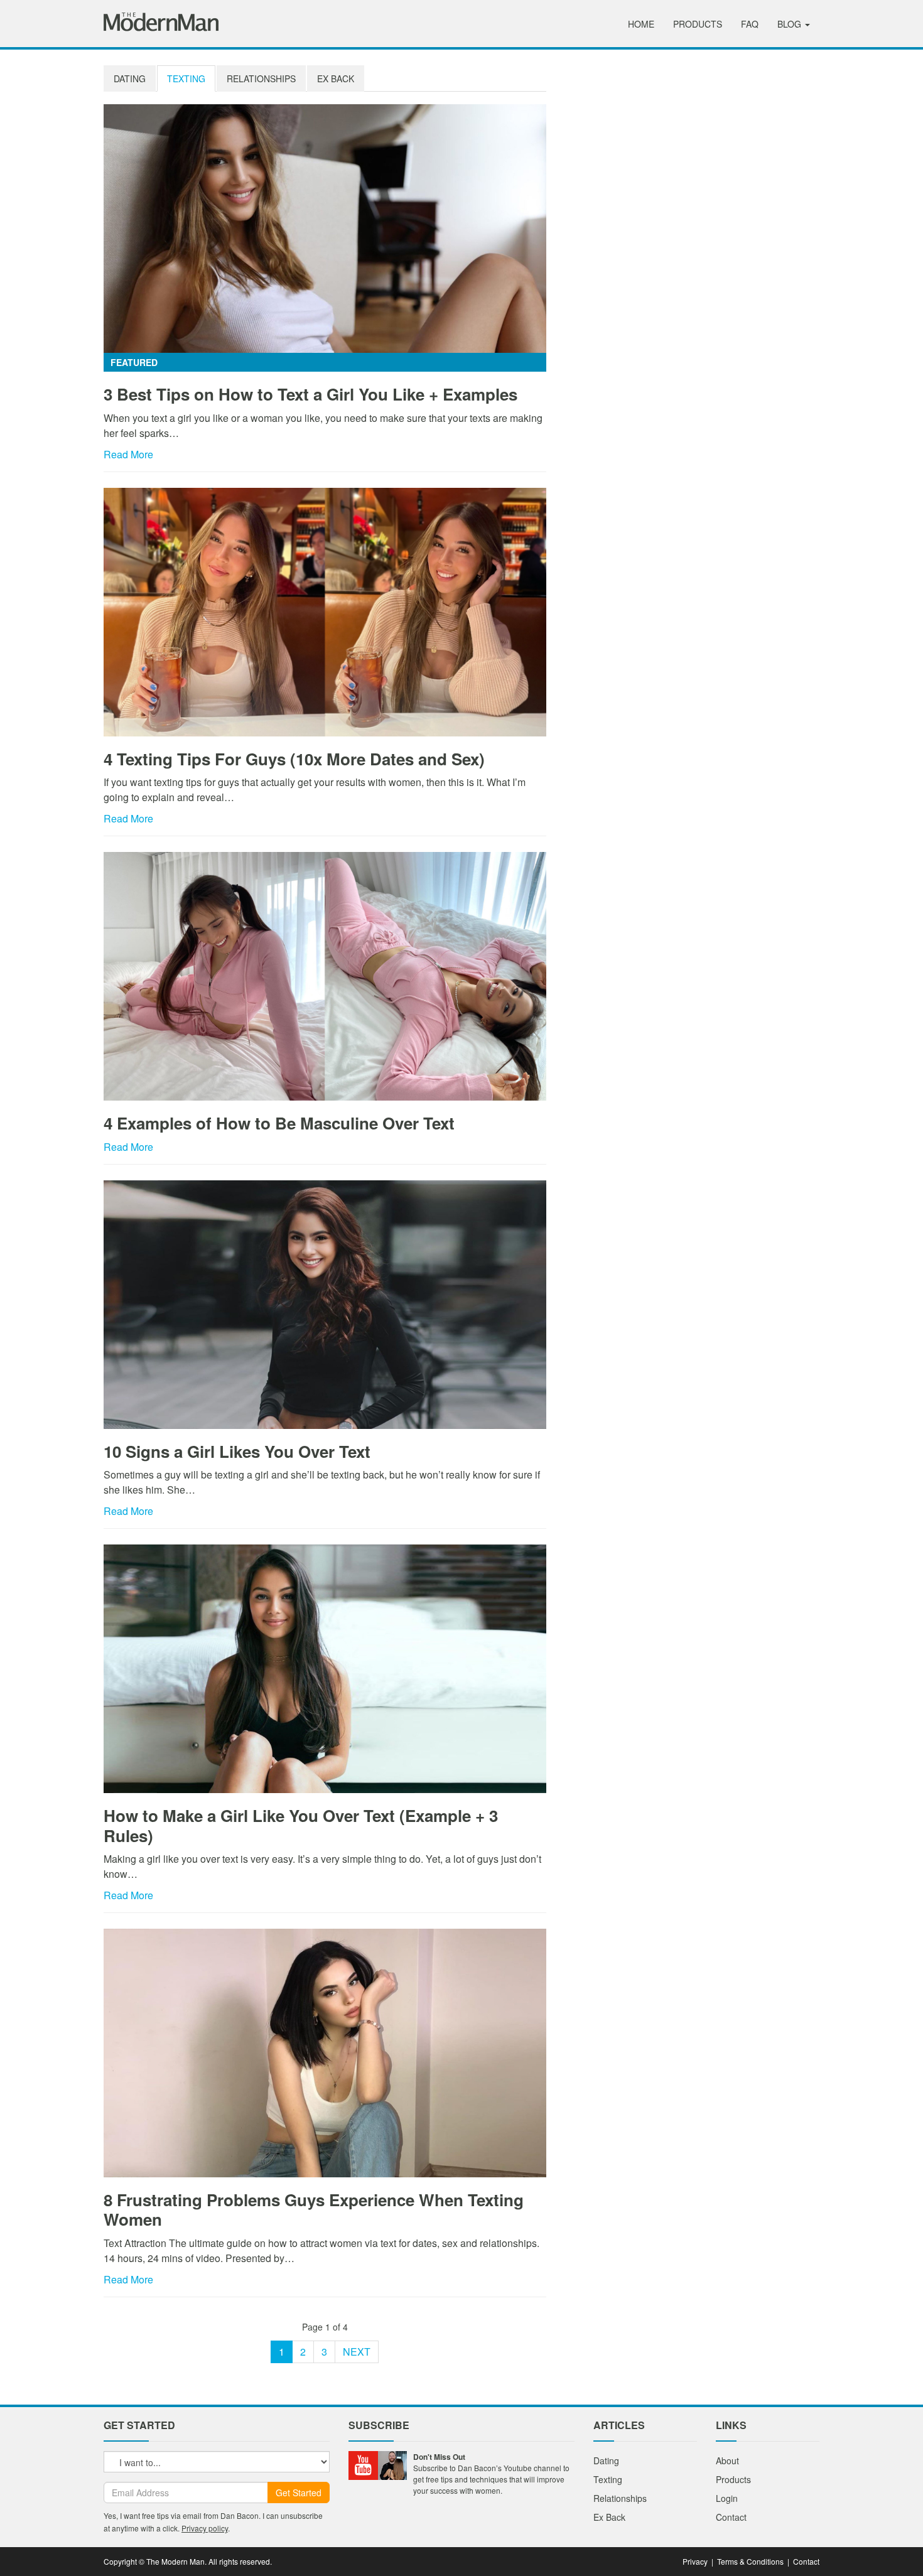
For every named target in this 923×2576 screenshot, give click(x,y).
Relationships (261, 78)
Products (698, 24)
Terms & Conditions (750, 2561)
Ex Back (336, 78)
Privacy (695, 2561)
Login (727, 2498)
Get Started (299, 2492)
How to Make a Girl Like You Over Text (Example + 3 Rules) (301, 1825)
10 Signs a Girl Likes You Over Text (237, 1451)
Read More (128, 454)
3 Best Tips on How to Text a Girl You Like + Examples (310, 394)
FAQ (750, 24)
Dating (130, 78)
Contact (731, 2517)
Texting (186, 78)
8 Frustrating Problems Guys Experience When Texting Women (314, 2209)
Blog (791, 24)
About (727, 2460)
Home (641, 24)
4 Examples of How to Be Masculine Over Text (279, 1123)
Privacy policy (205, 2528)
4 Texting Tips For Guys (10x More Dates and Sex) (294, 759)
